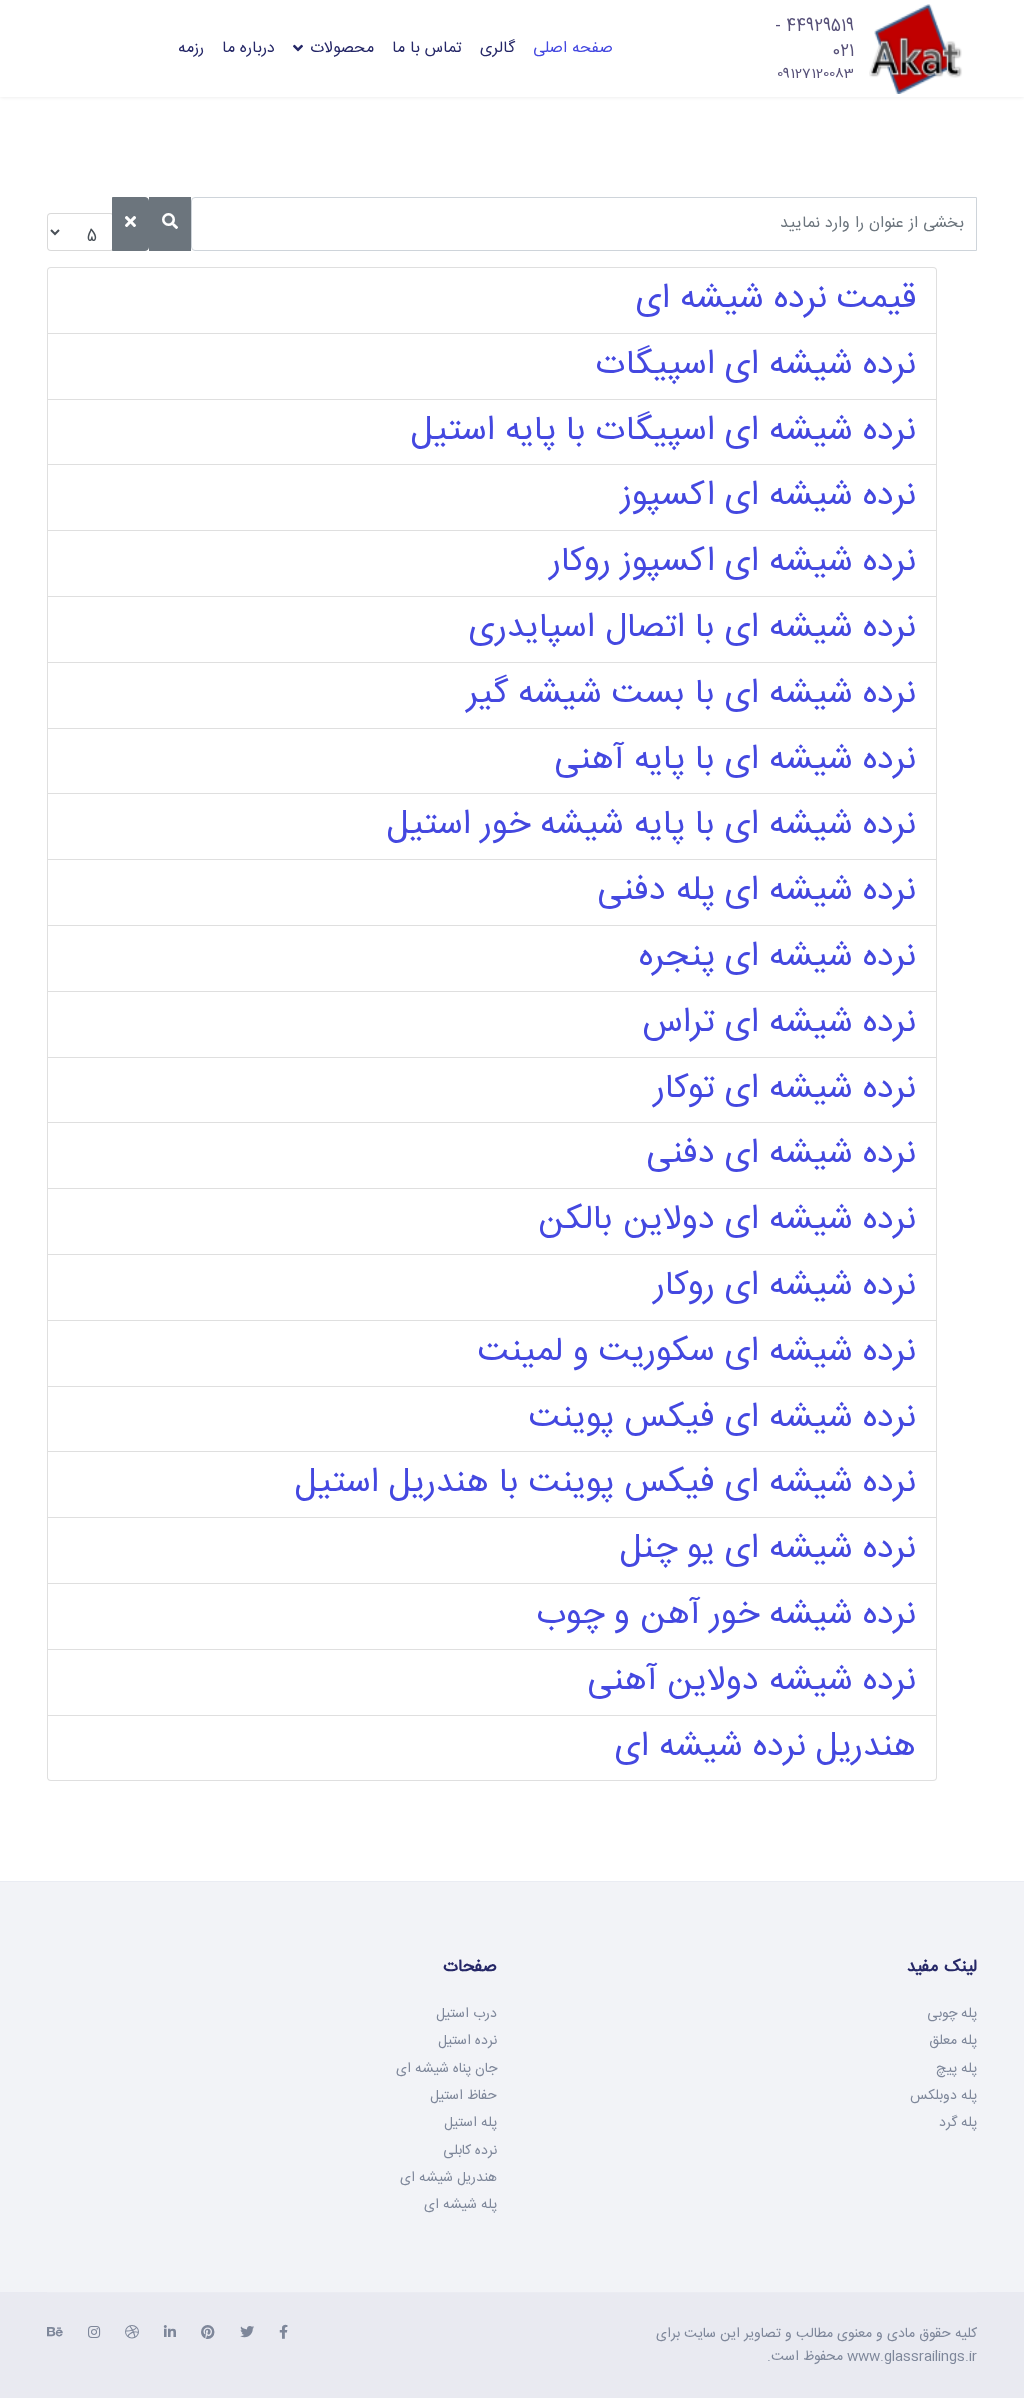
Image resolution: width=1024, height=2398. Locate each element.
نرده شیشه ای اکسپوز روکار (733, 563)
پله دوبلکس (943, 2096)
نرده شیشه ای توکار (785, 1090)
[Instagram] (94, 2334)
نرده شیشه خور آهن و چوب (726, 1616)
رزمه (191, 48)
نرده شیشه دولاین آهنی (752, 1682)
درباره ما (248, 48)
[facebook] (283, 2334)
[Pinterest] (208, 2334)
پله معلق (953, 2041)
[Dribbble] (132, 2334)
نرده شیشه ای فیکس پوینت (722, 1419)
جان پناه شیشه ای (446, 2069)
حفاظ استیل (463, 2096)
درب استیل (466, 2014)
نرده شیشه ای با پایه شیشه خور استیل (651, 826)
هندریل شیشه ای (448, 2178)
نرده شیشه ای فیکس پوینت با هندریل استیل (605, 1484)
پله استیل (470, 2123)
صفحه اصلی (573, 48)
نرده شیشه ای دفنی (781, 1155)
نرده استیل (467, 2041)
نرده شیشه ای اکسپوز (768, 497)
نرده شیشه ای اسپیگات (756, 366)
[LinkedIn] (170, 2334)
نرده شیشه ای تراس (779, 1024)
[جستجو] (170, 224)
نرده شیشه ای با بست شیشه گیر (691, 695)
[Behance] (55, 2334)
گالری (497, 48)
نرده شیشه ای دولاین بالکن (727, 1221)
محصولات (342, 48)
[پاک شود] (130, 224)
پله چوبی (952, 2014)
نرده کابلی (470, 2151)
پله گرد (958, 2123)
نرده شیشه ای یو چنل (768, 1550)
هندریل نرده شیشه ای (765, 1748)
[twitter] (247, 2334)
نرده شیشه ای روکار (785, 1287)
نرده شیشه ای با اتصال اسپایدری (692, 629)
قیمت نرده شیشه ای (776, 300)
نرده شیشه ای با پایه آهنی (735, 761)
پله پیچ (956, 2069)
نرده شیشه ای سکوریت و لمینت (697, 1353)
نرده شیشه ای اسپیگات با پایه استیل (663, 432)
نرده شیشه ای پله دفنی (757, 892)
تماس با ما (427, 48)
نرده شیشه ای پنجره (777, 958)
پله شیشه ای (460, 2205)
